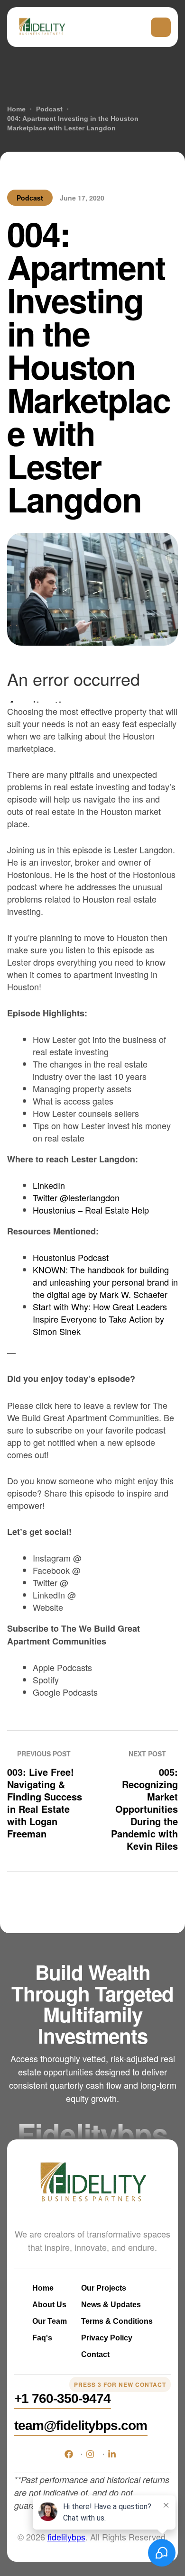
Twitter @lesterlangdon (76, 1197)
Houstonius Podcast (71, 1257)
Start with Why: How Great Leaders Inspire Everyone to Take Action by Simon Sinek (100, 1319)
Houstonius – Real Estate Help (91, 1210)
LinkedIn (49, 1185)
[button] (62, 2399)
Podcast (30, 198)
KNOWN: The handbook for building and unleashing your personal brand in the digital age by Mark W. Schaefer (105, 1282)
